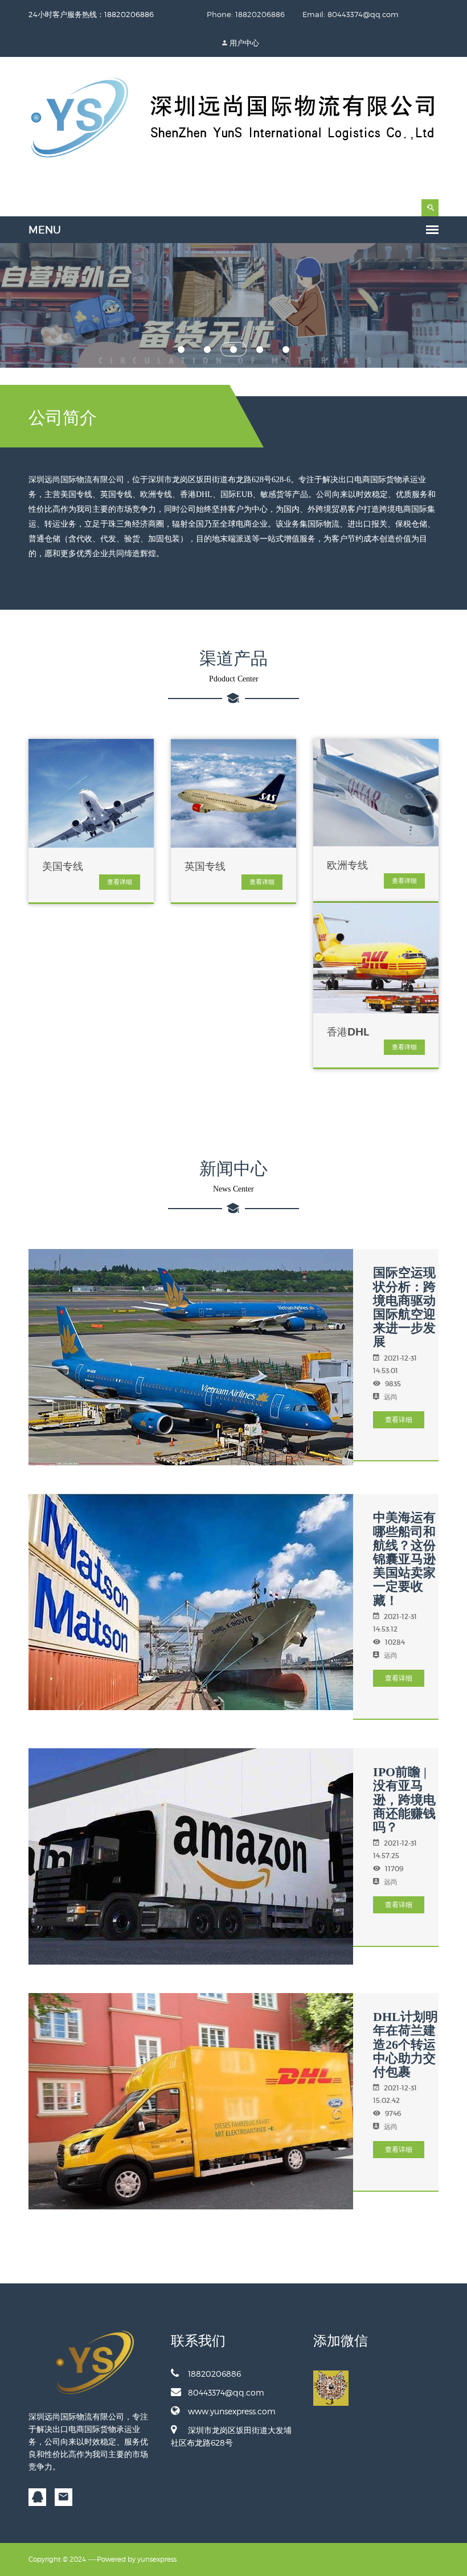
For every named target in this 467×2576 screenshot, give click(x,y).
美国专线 (63, 866)
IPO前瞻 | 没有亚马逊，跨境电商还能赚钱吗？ (404, 1799)
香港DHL (348, 1032)
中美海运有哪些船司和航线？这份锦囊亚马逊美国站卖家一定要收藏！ (404, 1559)
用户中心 (244, 43)
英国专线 (205, 866)
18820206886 (214, 2374)
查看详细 (120, 882)
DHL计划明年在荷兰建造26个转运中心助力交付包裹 (405, 2044)
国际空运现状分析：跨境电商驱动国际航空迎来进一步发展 (404, 1307)
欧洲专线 (347, 865)
